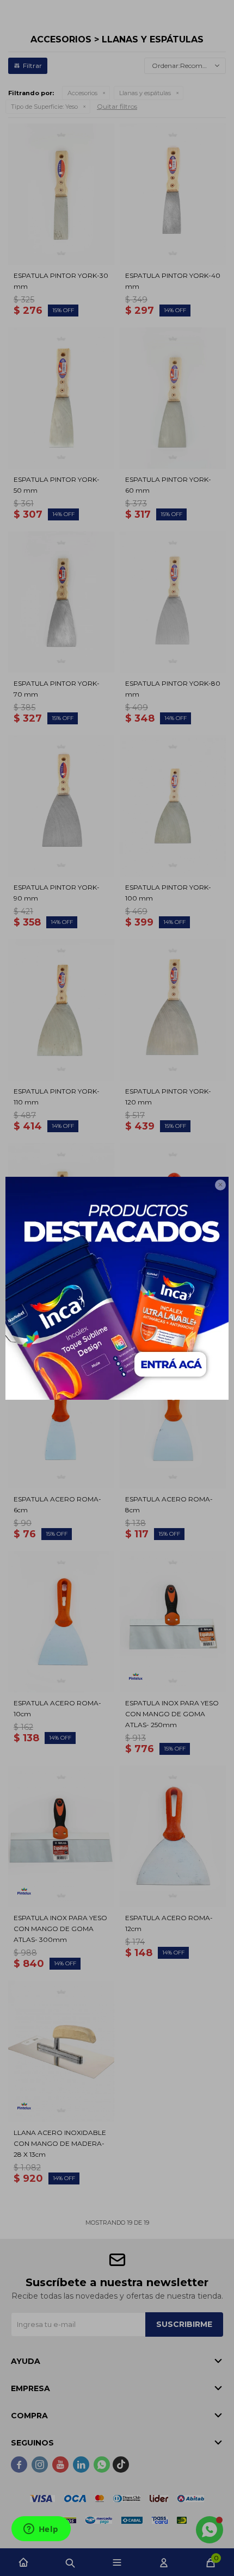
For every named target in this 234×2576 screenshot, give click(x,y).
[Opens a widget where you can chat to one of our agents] (41, 2530)
